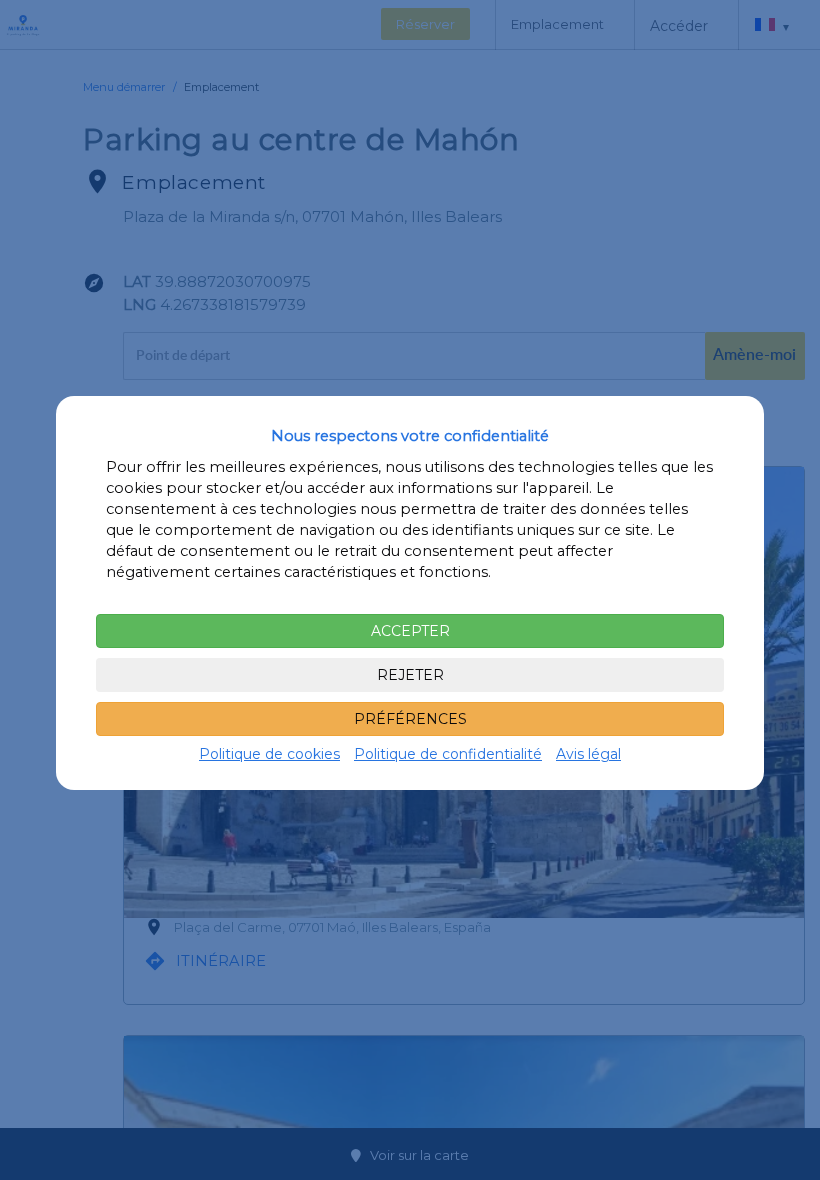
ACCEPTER (410, 631)
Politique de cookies (269, 754)
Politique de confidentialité (448, 754)
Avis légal (588, 754)
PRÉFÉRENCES (410, 719)
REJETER (410, 675)
